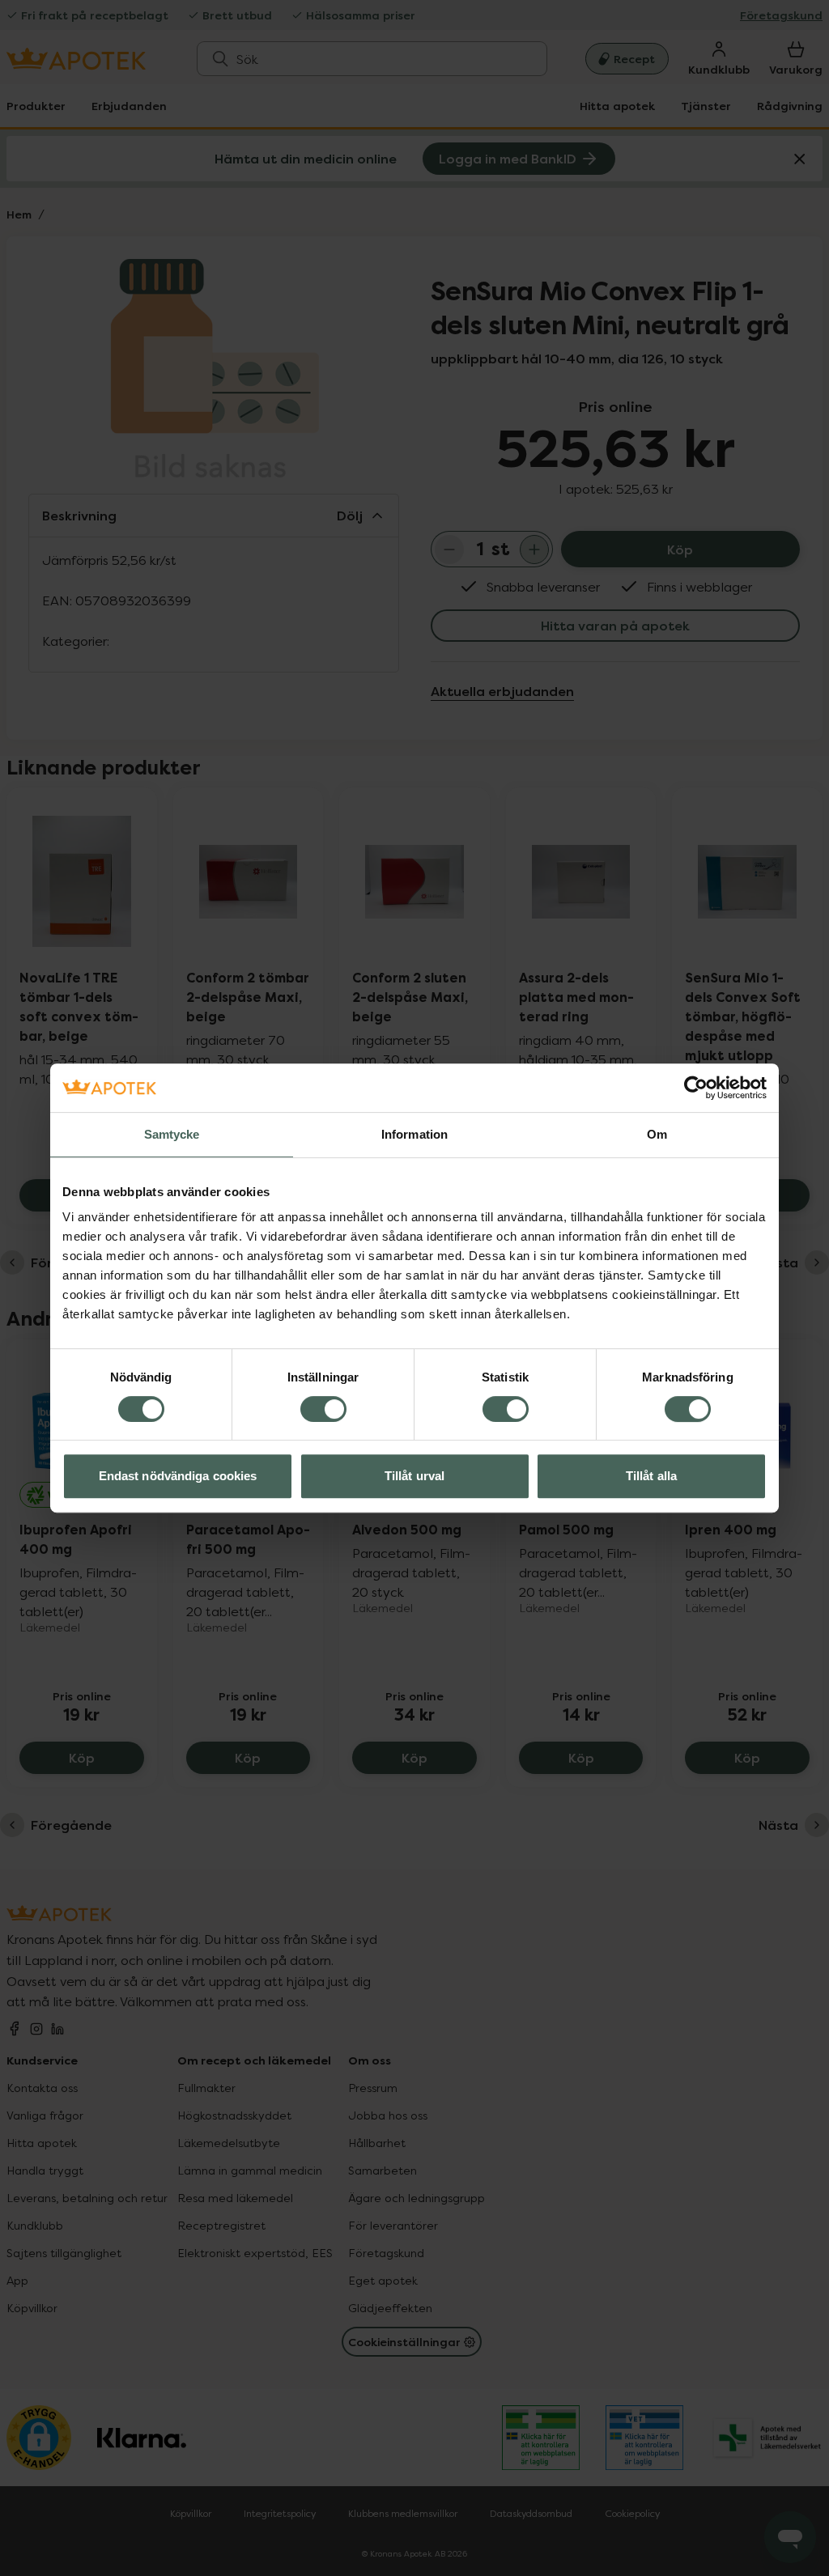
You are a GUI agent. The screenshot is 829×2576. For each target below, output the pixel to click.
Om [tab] (657, 1134)
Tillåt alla (651, 1476)
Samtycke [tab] (172, 1134)
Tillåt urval (414, 1476)
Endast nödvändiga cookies (178, 1476)
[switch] (323, 1409)
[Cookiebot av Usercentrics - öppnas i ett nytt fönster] (696, 1088)
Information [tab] (414, 1134)
